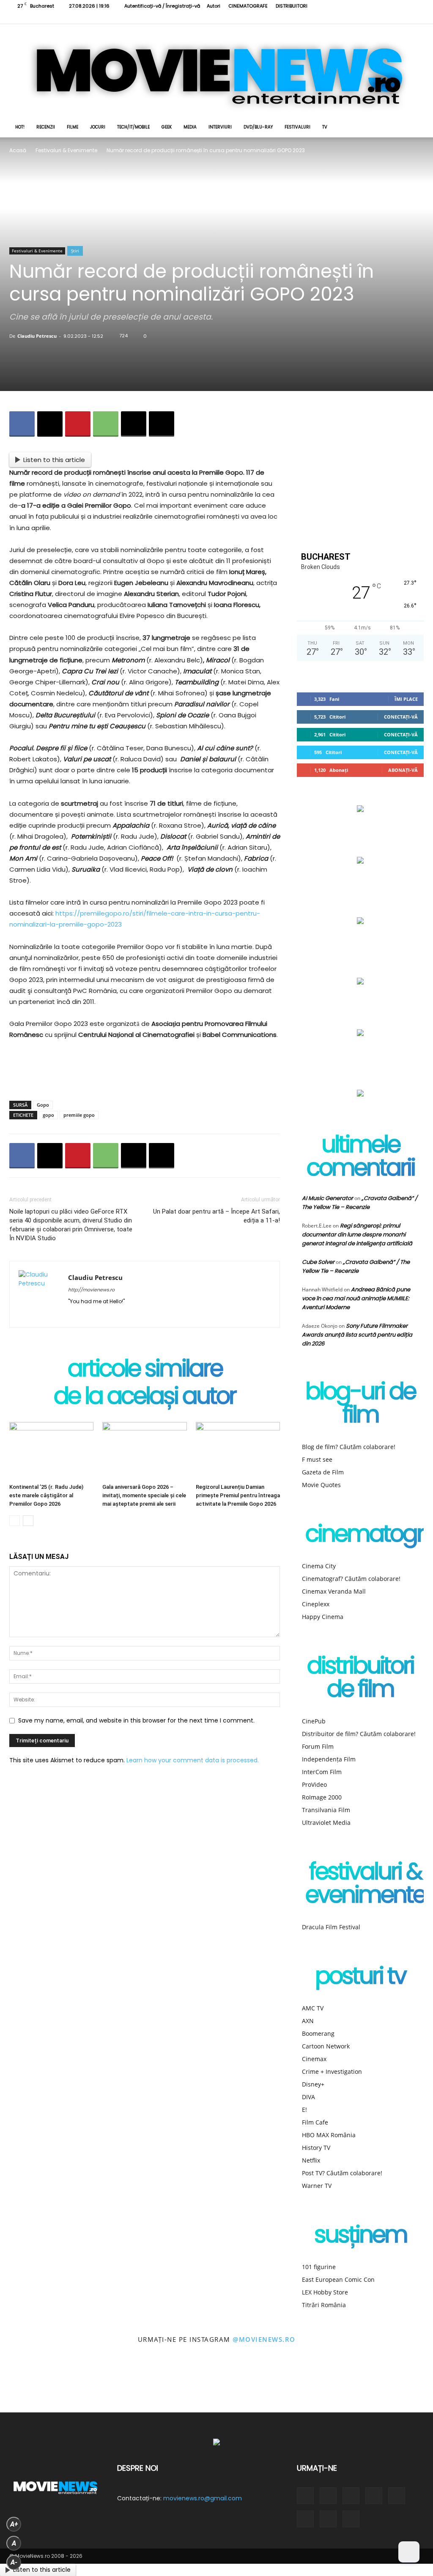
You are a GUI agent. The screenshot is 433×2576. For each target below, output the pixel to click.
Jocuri (98, 127)
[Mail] (106, 1315)
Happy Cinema (323, 1617)
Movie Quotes (321, 1485)
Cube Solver (318, 1262)
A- (14, 2562)
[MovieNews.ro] (216, 71)
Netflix (311, 2160)
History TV (316, 2148)
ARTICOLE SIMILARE (145, 1370)
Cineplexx (316, 1604)
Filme (73, 127)
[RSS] (348, 18)
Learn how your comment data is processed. (193, 1760)
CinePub (314, 1721)
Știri (75, 251)
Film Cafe (315, 2122)
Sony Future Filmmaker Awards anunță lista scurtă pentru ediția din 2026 (357, 1335)
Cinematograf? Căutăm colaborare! (351, 1579)
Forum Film (318, 1746)
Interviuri (220, 127)
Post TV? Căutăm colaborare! (342, 2173)
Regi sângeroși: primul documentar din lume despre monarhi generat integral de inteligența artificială (357, 1235)
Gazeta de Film (323, 1472)
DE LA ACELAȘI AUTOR (145, 1398)
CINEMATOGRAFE (248, 6)
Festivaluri (297, 127)
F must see (317, 1459)
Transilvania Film (326, 1810)
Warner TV (317, 2186)
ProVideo (314, 1784)
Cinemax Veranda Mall (334, 1591)
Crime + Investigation (332, 2071)
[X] (375, 18)
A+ (14, 2524)
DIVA (308, 2097)
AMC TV (313, 2008)
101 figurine (319, 2267)
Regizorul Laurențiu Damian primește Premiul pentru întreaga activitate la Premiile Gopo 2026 (238, 1495)
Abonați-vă (403, 770)
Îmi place (406, 699)
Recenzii (46, 127)
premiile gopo (79, 1115)
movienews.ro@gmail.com (203, 2498)
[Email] (134, 424)
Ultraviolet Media (326, 1823)
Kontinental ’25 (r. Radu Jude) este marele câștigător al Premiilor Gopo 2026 (46, 1495)
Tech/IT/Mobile (133, 127)
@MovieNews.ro (264, 2339)
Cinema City (319, 1566)
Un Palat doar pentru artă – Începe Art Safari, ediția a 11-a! (216, 1216)
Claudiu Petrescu (37, 336)
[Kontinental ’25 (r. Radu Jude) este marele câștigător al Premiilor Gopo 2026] (51, 1451)
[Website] (389, 18)
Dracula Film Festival (331, 1927)
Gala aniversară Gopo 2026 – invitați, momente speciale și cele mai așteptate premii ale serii (144, 1495)
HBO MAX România (329, 2135)
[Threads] (417, 18)
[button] (414, 128)
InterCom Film (322, 1772)
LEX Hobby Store (325, 2292)
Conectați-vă (401, 717)
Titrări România (324, 2305)
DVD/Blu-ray (258, 127)
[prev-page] (15, 1521)
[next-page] (28, 1521)
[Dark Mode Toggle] (409, 2552)
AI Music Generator (327, 1198)
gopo (48, 1115)
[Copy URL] (162, 424)
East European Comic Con (338, 2279)
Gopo (43, 1105)
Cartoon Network (326, 2046)
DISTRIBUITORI (292, 6)
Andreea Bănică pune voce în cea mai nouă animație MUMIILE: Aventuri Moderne (356, 1298)
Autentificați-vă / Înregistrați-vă (162, 6)
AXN (308, 2021)
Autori (214, 6)
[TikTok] (362, 18)
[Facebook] (320, 18)
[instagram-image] (27, 2385)
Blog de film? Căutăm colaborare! (349, 1447)
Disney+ (313, 2084)
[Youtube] (403, 18)
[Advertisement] (145, 1072)
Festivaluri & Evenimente (66, 150)
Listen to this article (54, 460)
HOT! (20, 127)
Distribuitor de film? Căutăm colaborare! (359, 1734)
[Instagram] (334, 18)
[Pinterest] (78, 424)
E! (304, 2110)
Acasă (18, 150)
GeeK (167, 127)
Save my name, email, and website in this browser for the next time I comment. (136, 1720)
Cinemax (314, 2059)
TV (325, 127)
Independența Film (329, 1759)
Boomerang (318, 2033)
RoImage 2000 (322, 1797)
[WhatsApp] (106, 424)
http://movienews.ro (91, 1290)
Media (190, 127)
